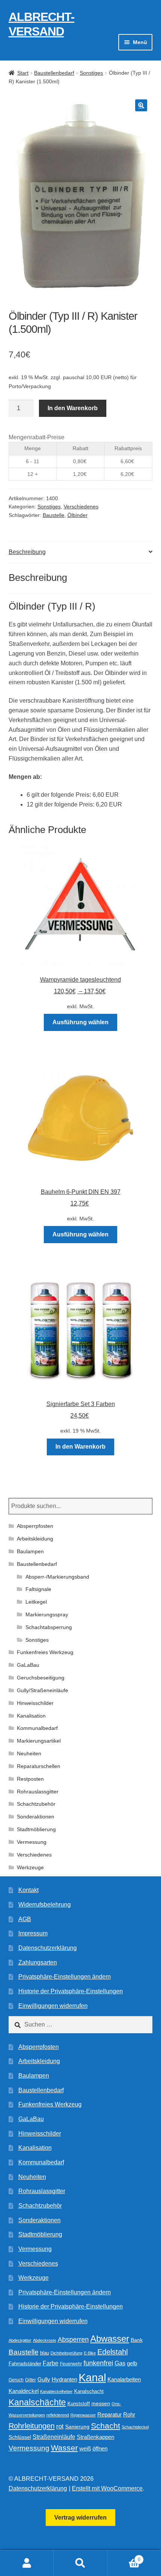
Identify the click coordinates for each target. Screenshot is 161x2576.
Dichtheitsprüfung (66, 2353)
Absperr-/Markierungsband (57, 1577)
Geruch (16, 2380)
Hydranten (64, 2380)
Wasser (64, 2448)
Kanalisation (31, 1716)
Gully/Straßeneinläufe (42, 1690)
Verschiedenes (81, 507)
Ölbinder (78, 515)
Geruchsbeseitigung (41, 1678)
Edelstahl (113, 2352)
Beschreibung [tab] (27, 552)
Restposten (30, 1779)
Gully (44, 2379)
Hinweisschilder (35, 1703)
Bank (137, 2340)
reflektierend (58, 2415)
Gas (120, 2363)
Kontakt (28, 1890)
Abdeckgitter (20, 2340)
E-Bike (90, 2353)
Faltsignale (38, 1589)
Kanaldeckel (24, 2391)
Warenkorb (124, 2557)
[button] (141, 105)
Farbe (51, 2363)
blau (45, 2353)
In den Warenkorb (73, 408)
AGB (25, 1919)
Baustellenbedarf (54, 73)
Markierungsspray (47, 1614)
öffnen (100, 2449)
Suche (80, 2563)
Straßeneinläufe (54, 2437)
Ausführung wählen (80, 1022)
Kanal (92, 2377)
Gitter (31, 2380)
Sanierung (77, 2427)
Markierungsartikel (39, 1741)
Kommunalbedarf (37, 1728)
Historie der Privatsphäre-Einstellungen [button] (71, 1991)
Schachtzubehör (36, 1804)
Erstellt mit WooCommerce (107, 2488)
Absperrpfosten (35, 1526)
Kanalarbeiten (124, 2379)
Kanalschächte (37, 2402)
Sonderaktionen (36, 1817)
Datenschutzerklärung (48, 1948)
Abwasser (110, 2339)
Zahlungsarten (38, 1962)
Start (23, 73)
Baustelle (54, 515)
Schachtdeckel (135, 2427)
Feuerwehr (71, 2364)
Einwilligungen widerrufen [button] (53, 2006)
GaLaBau (28, 1665)
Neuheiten (29, 1753)
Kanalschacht (89, 2391)
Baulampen (30, 1551)
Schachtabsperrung (49, 1627)
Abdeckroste (45, 2340)
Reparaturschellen (39, 1766)
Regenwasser (83, 2415)
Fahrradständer (25, 2364)
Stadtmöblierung (36, 1829)
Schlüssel (20, 2437)
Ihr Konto (27, 2563)
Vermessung (32, 1842)
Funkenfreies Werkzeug (45, 1652)
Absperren (73, 2340)
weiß (85, 2448)
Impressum (33, 1933)
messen (101, 2403)
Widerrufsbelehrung (45, 1905)
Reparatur (110, 2414)
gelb (132, 2363)
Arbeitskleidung (35, 1539)
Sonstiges (91, 73)
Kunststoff (79, 2404)
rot (60, 2426)
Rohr (129, 2414)
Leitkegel (36, 1602)
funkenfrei (98, 2363)
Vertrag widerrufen (80, 2518)
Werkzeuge (30, 1867)
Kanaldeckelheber (56, 2391)
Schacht (106, 2426)
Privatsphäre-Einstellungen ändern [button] (65, 1977)
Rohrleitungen (32, 2426)
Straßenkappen (95, 2437)
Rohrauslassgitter (38, 1792)
